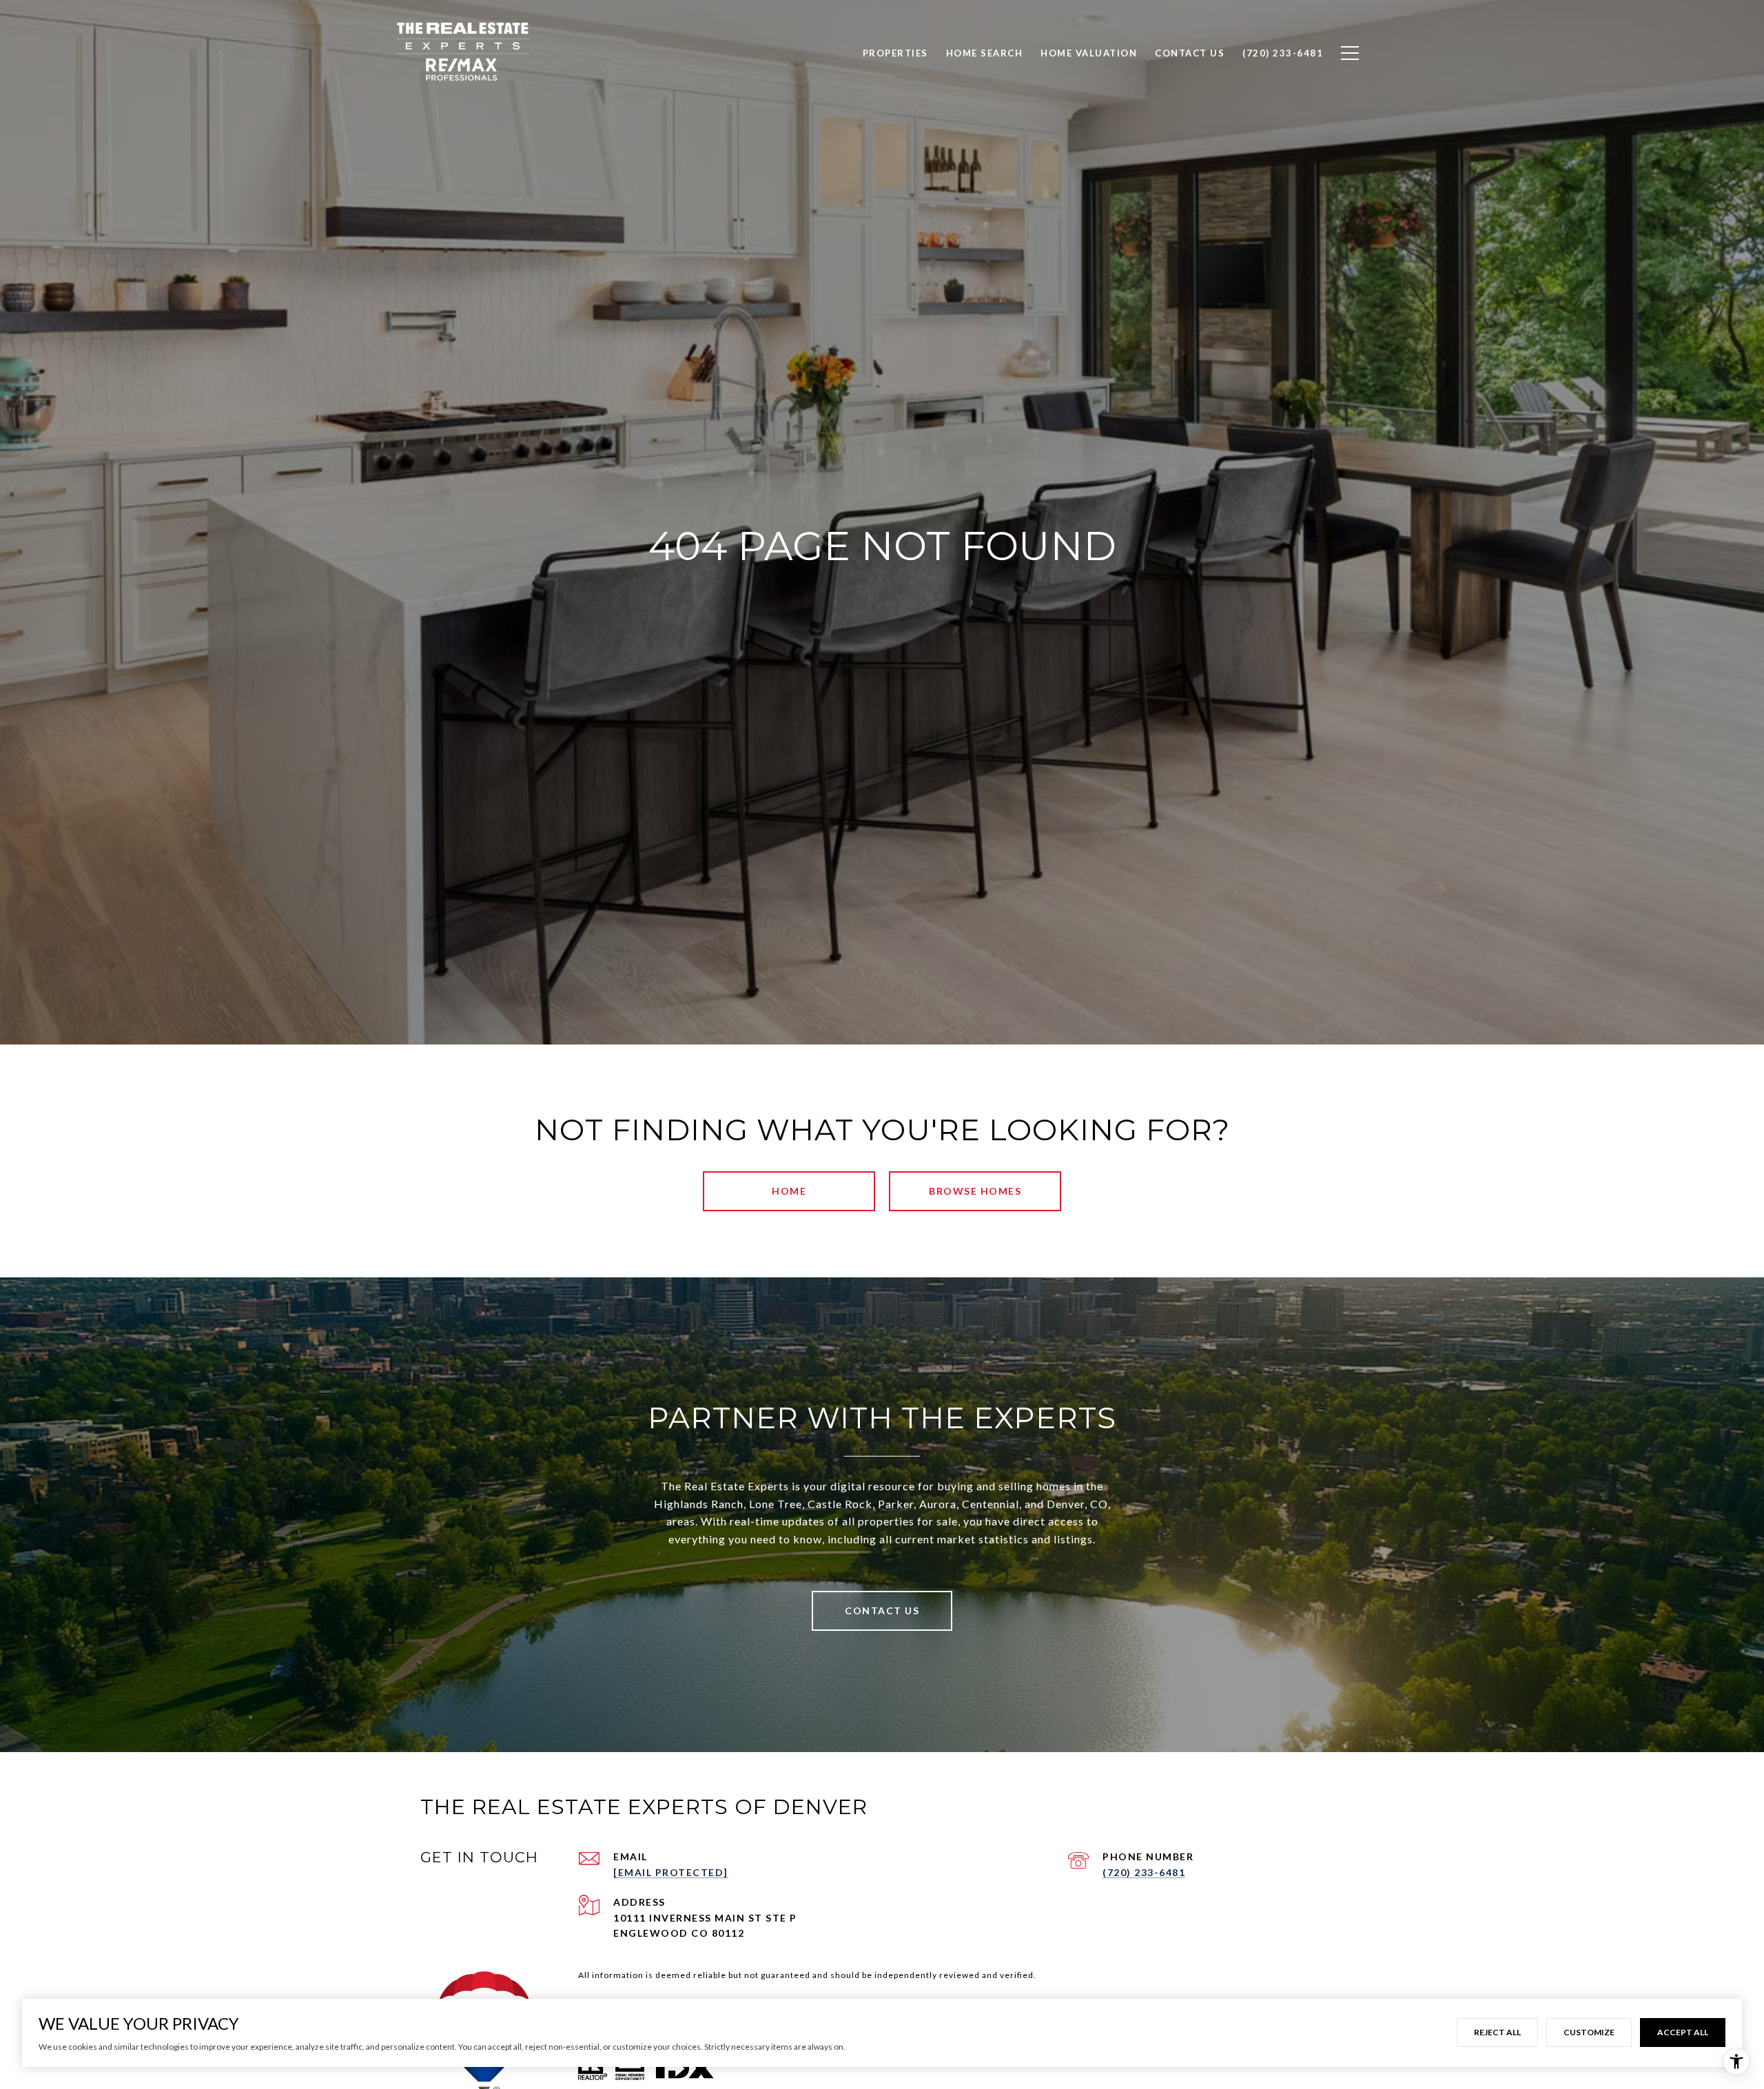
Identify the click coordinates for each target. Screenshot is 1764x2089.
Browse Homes (975, 1191)
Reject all (1497, 2032)
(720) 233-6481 (1144, 1872)
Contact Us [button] (882, 1611)
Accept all (1683, 2032)
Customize (1589, 2032)
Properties (895, 53)
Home (789, 1191)
